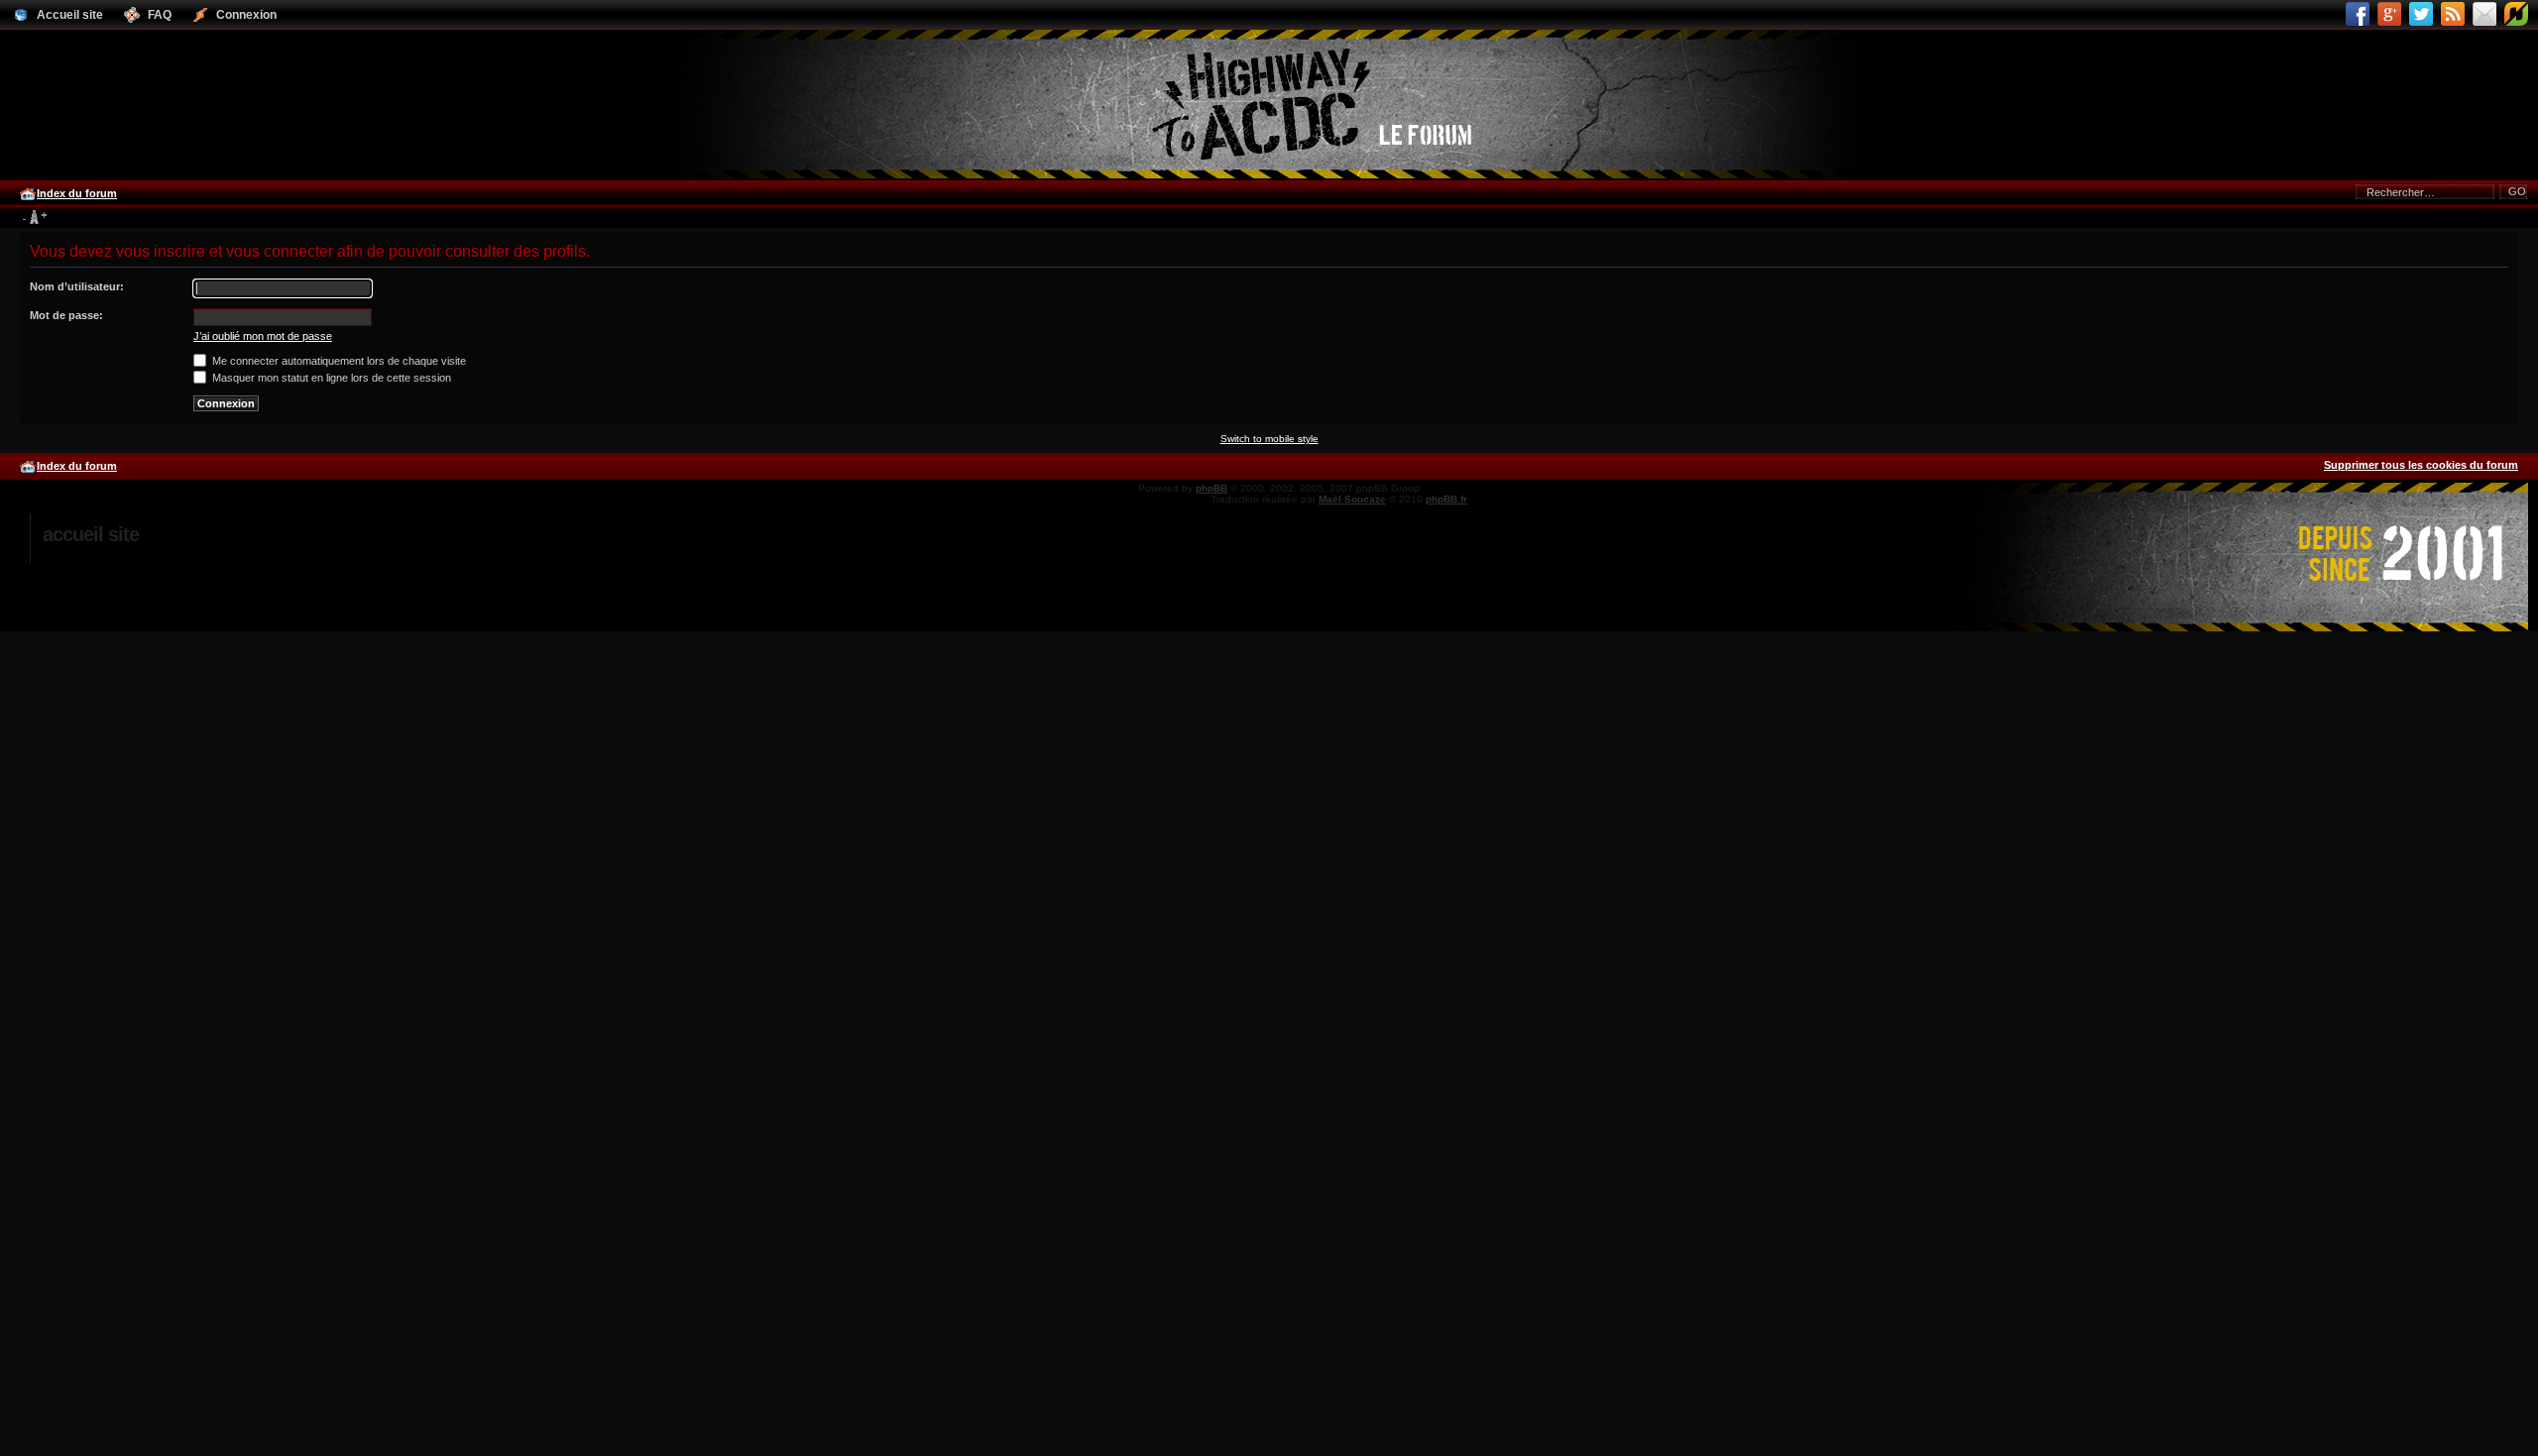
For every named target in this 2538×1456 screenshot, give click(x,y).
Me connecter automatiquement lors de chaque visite (338, 361)
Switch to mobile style (1269, 439)
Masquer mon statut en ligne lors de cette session (330, 378)
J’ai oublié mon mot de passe (263, 336)
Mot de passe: (66, 315)
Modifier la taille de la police (34, 218)
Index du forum (77, 193)
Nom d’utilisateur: (77, 286)
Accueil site (91, 534)
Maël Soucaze (1352, 499)
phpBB (1211, 488)
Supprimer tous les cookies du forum (2421, 465)
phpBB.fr (1446, 499)
